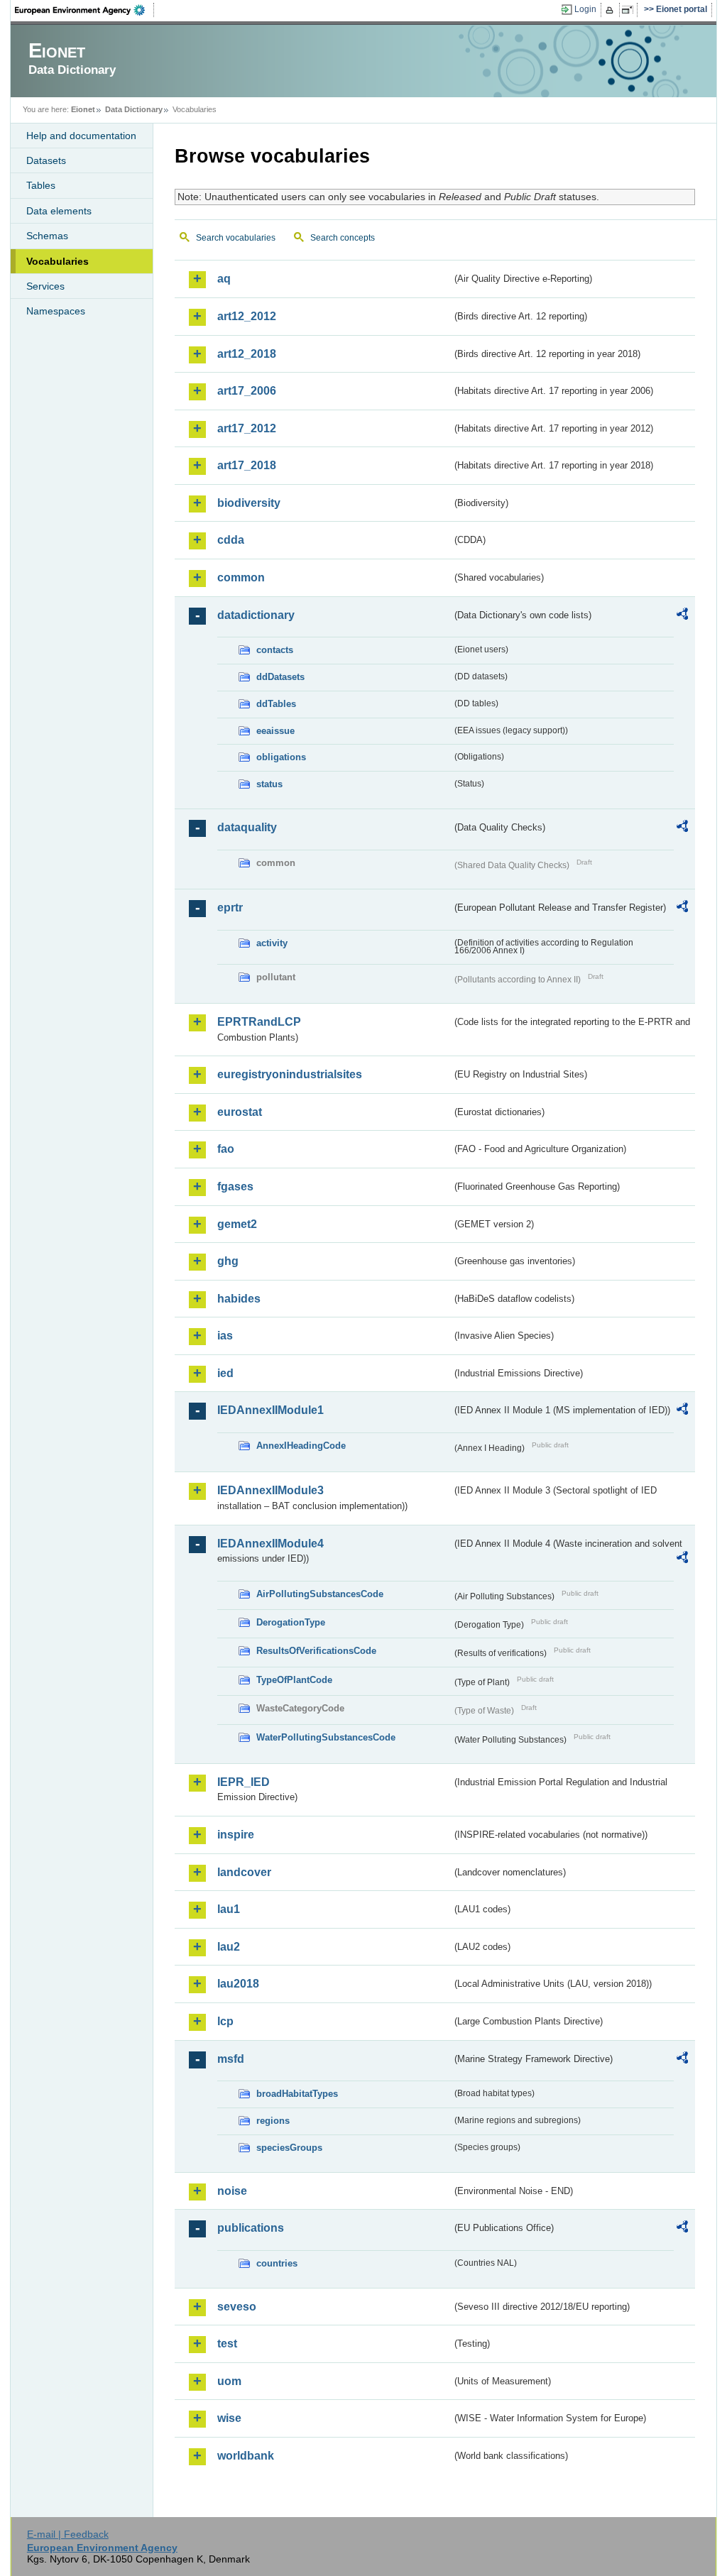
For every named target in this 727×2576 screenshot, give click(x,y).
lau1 (229, 1909)
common (241, 577)
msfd (231, 2059)
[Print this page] (612, 10)
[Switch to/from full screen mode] (630, 10)
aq (224, 279)
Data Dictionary (134, 109)
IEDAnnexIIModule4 (270, 1544)
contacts (275, 650)
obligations (281, 757)
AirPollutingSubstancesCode (320, 1594)
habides (239, 1299)
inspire (236, 1835)
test (227, 2344)
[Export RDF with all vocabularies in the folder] (682, 616)
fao (226, 1149)
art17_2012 (247, 428)
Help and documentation (81, 136)
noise (232, 2191)
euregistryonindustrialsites (290, 1074)
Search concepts (343, 238)
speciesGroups (289, 2148)
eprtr (230, 908)
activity (272, 943)
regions (273, 2121)
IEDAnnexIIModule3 (270, 1490)
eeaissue (275, 731)
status (269, 784)
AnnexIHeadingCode (301, 1446)
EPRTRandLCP (259, 1022)
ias (225, 1336)
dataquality (247, 827)
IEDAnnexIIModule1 (270, 1410)
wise (229, 2418)
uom (229, 2381)
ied (225, 1373)
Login (585, 9)
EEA (84, 10)
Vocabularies (58, 261)
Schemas (47, 236)
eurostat (240, 1112)
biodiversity (249, 503)
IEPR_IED (244, 1782)
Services (45, 286)
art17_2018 (247, 465)
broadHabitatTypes (297, 2094)
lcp (225, 2021)
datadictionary (256, 615)
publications (251, 2228)
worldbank (246, 2456)
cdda (231, 540)
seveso (237, 2307)
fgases (235, 1186)
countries (277, 2263)
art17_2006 (247, 391)
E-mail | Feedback (68, 2534)
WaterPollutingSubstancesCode (326, 1737)
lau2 (229, 1947)
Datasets (46, 160)
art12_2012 (247, 316)
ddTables (276, 704)
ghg (228, 1261)
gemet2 (237, 1224)
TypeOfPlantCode (294, 1680)
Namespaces (56, 311)
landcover (244, 1872)
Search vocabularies (236, 238)
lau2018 (238, 1984)
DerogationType (291, 1622)
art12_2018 (247, 354)
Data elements (59, 211)
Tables (41, 185)
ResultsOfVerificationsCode (316, 1651)
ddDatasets (280, 677)
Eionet (83, 109)
